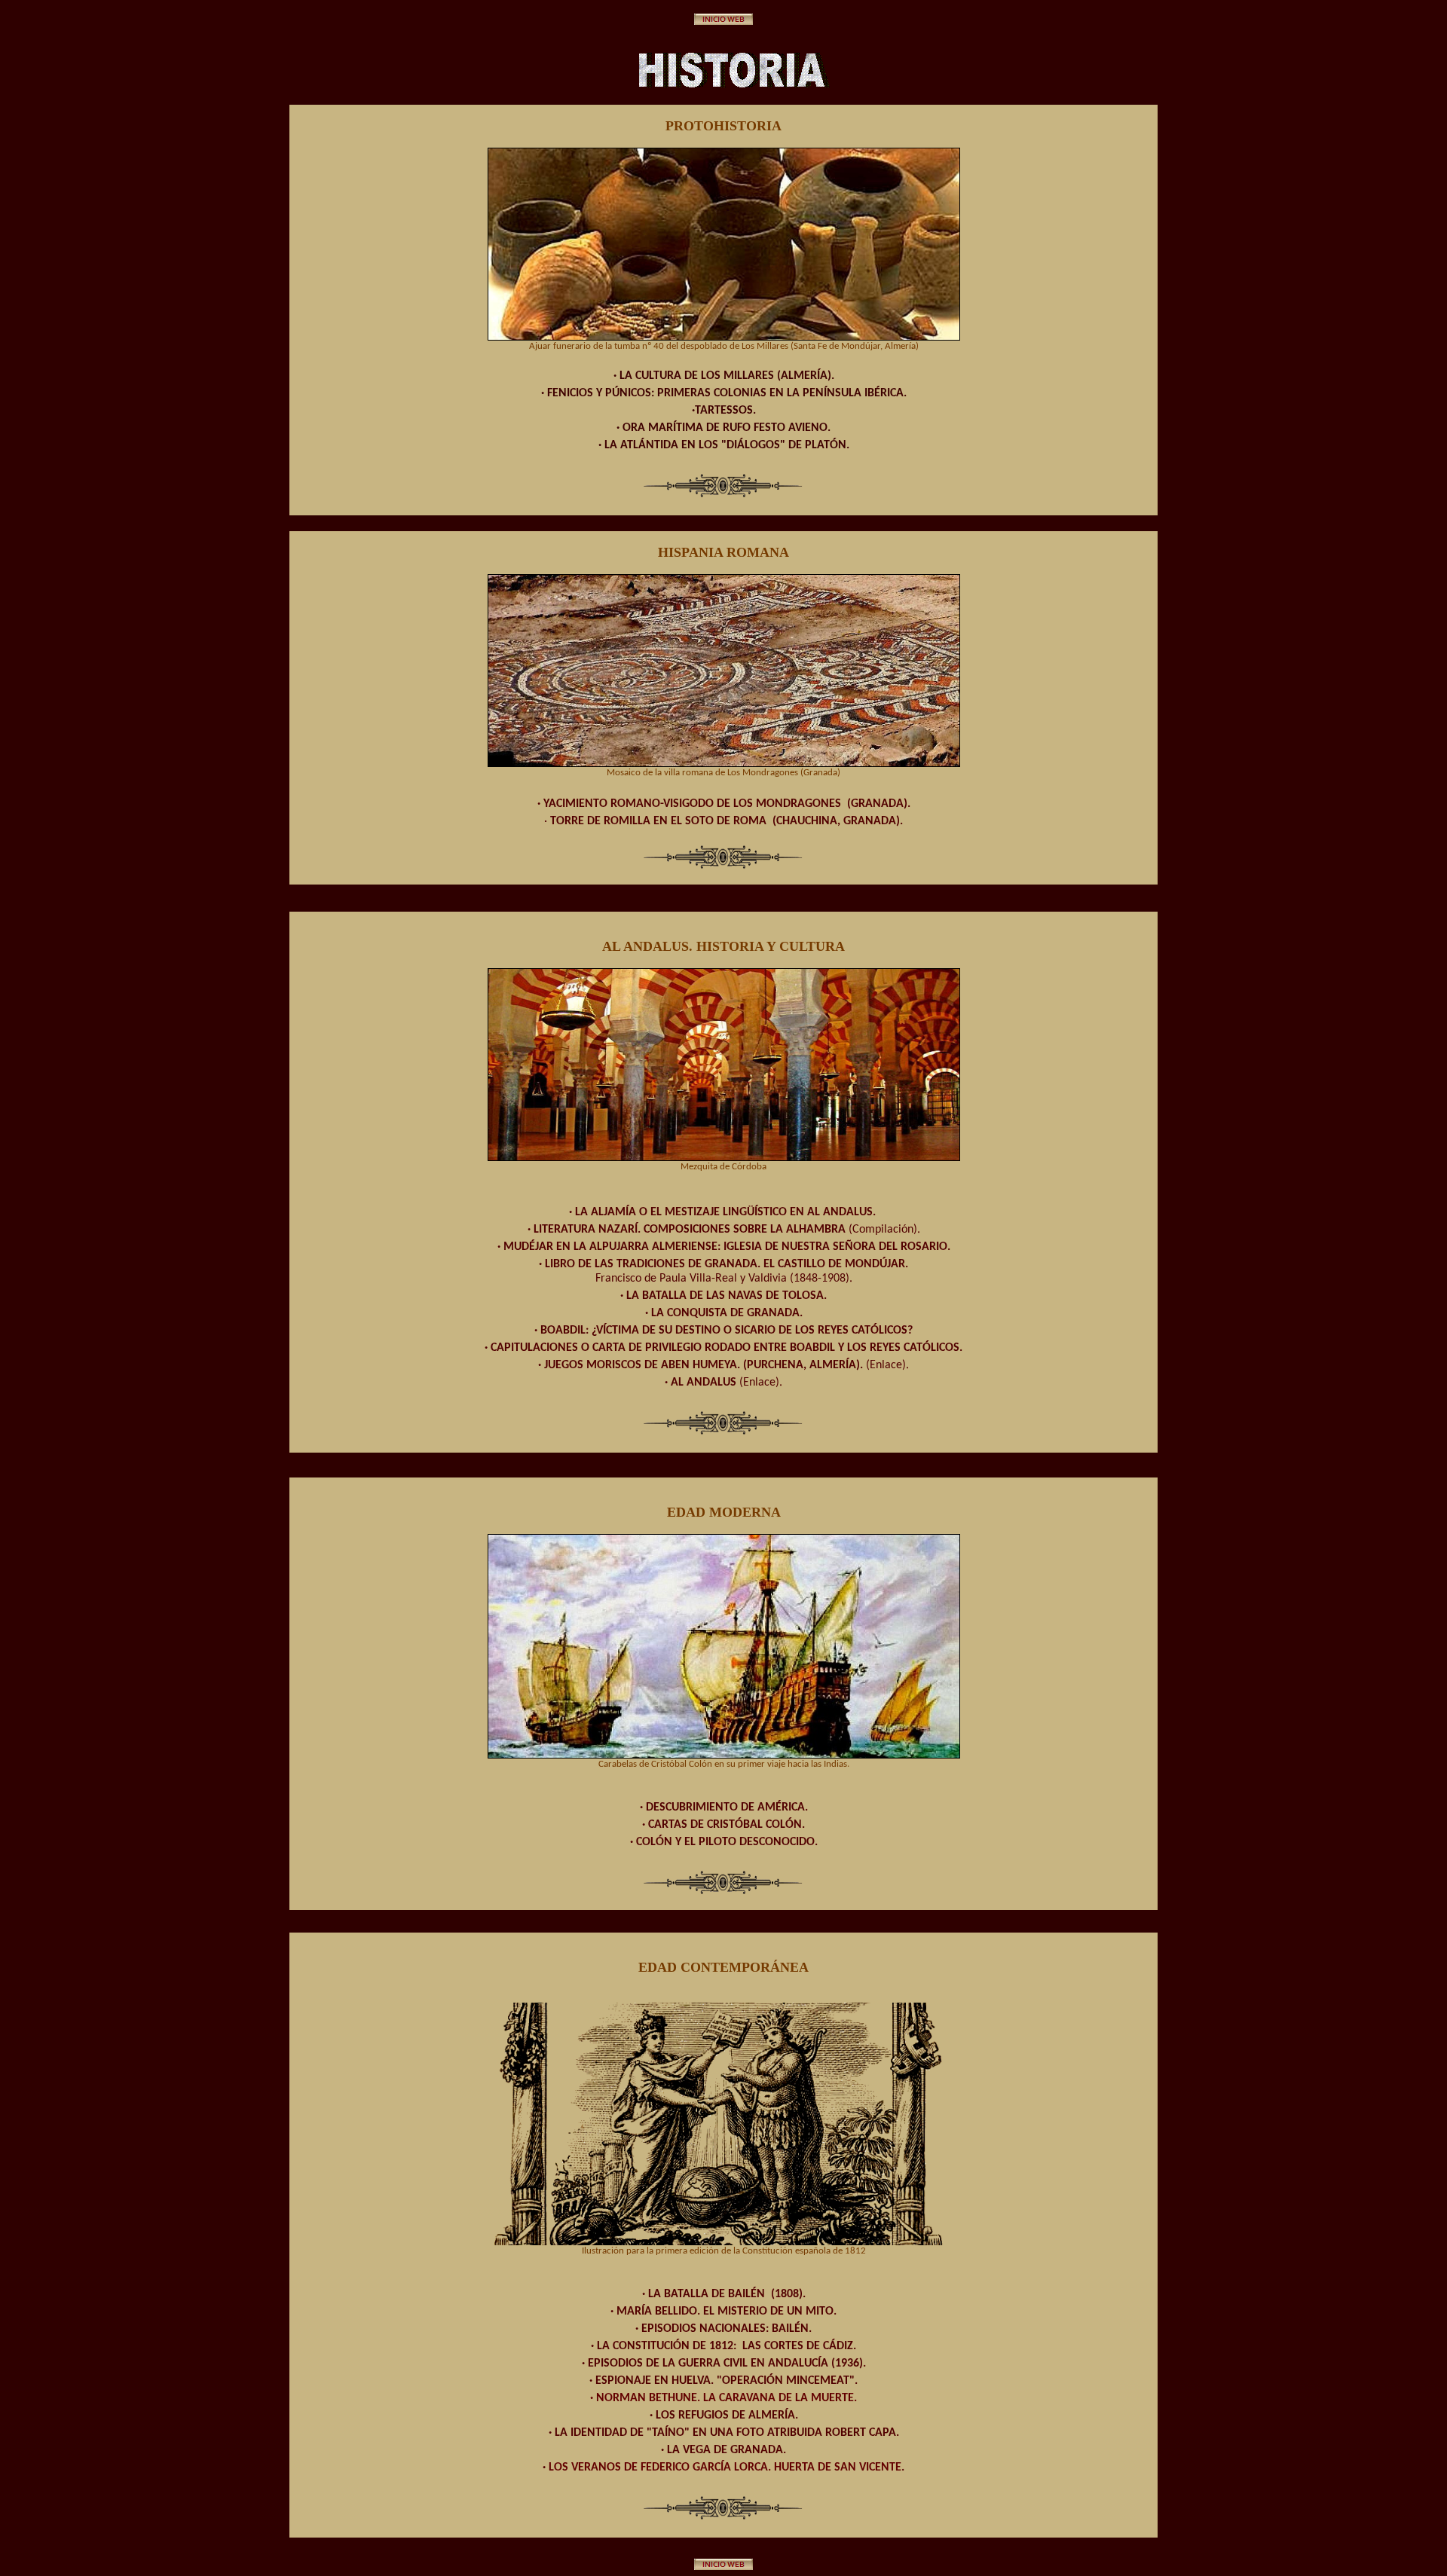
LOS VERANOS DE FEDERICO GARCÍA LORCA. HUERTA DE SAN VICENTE (725, 2468)
